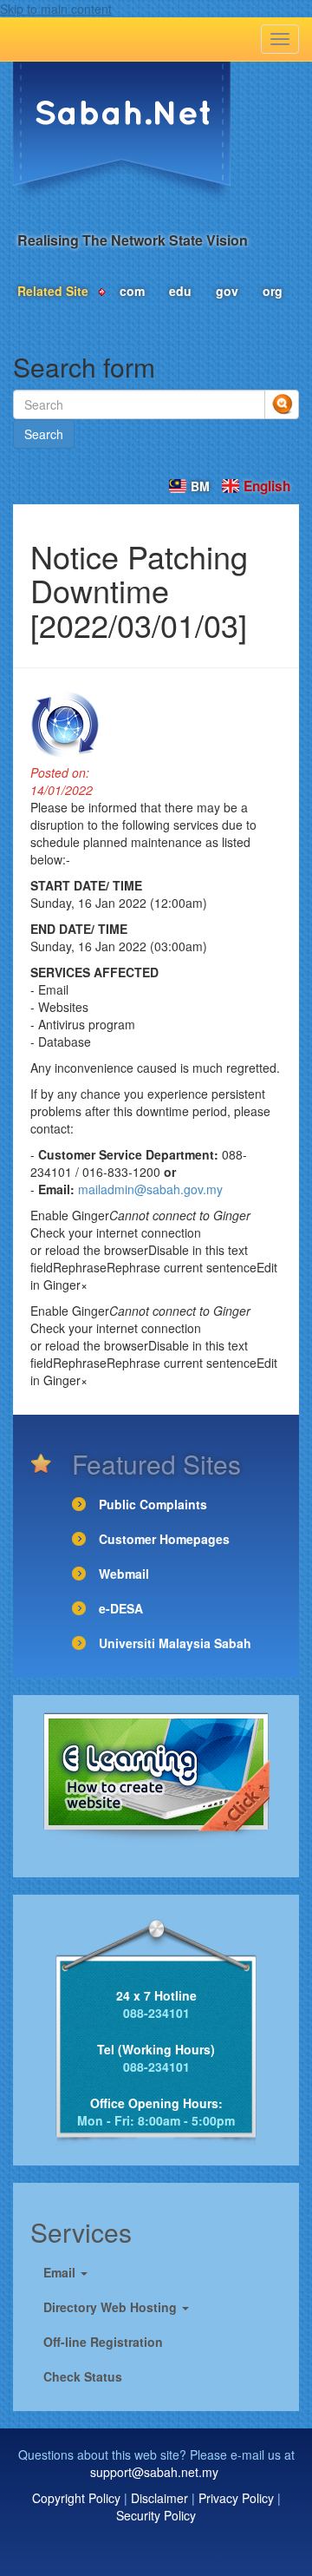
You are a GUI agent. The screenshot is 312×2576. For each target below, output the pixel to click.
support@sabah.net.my (154, 2472)
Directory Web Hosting (112, 2307)
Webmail (124, 1574)
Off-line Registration (103, 2342)
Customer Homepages (164, 1539)
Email (61, 2272)
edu (180, 291)
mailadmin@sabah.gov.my (150, 1189)
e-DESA (121, 1608)
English (267, 486)
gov (227, 291)
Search (44, 434)
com (132, 291)
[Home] (122, 132)
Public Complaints (153, 1504)
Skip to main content (56, 9)
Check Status (83, 2376)
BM (200, 486)
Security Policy (156, 2515)
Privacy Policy (236, 2498)
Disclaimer (159, 2498)
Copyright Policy (76, 2498)
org (273, 291)
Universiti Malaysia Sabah (175, 1643)
